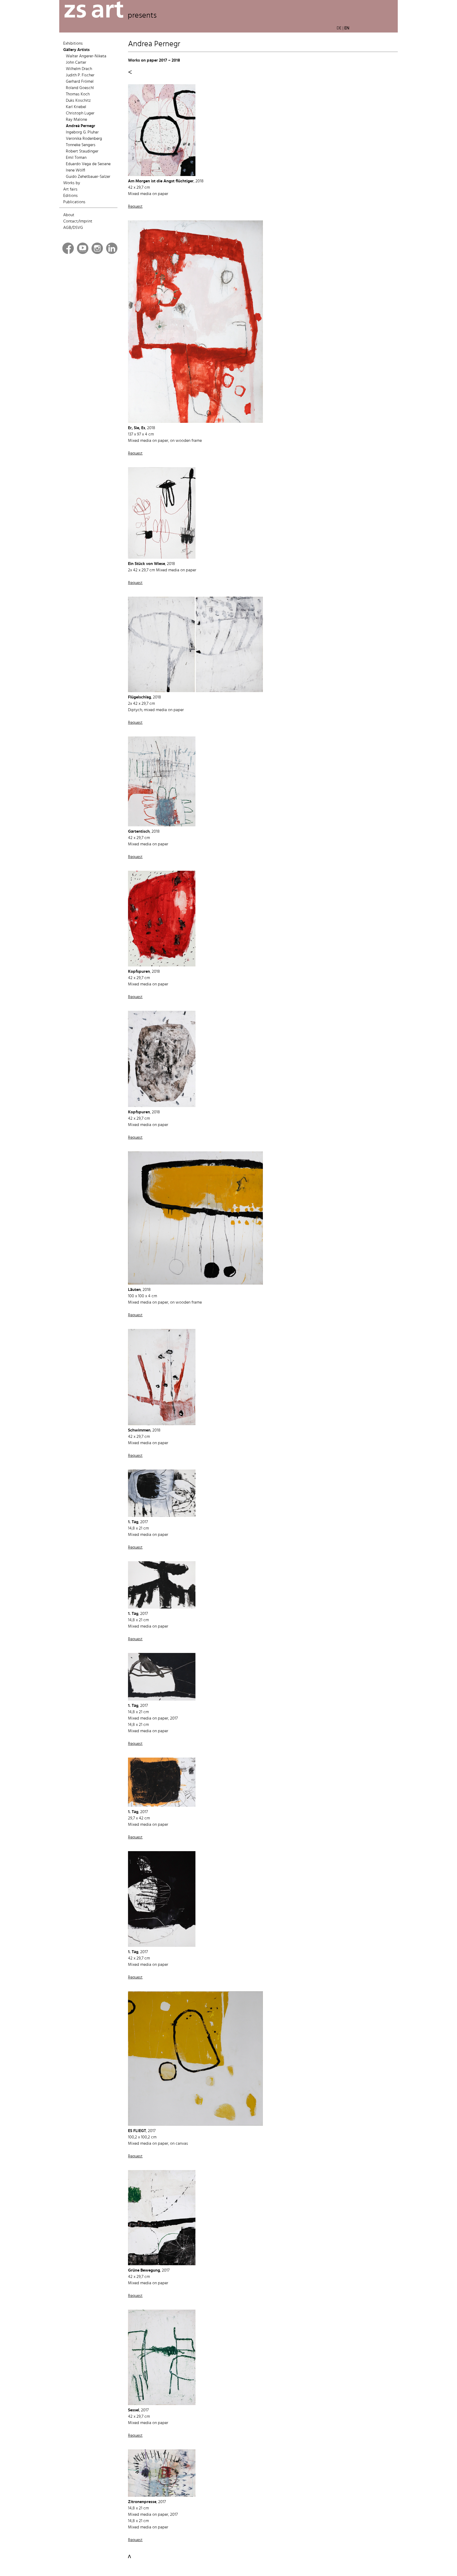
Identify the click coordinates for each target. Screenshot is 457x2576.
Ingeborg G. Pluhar (82, 132)
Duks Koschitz (78, 101)
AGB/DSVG (73, 228)
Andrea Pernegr (81, 126)
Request (135, 207)
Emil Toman (76, 158)
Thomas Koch (78, 94)
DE (339, 28)
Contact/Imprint (78, 221)
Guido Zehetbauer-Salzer (88, 177)
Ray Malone (76, 120)
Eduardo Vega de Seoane (88, 164)
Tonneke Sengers (81, 145)
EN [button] (347, 28)
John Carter (76, 63)
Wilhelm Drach (79, 69)
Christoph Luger (80, 113)
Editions (70, 196)
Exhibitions (73, 44)
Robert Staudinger (82, 151)
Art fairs (70, 189)
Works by (72, 183)
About (69, 215)
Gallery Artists (76, 50)
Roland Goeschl (80, 88)
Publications (74, 202)
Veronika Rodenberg (84, 139)
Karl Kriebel (76, 107)
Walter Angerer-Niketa (86, 56)
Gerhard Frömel (80, 82)
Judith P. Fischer (80, 75)
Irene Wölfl (76, 170)
